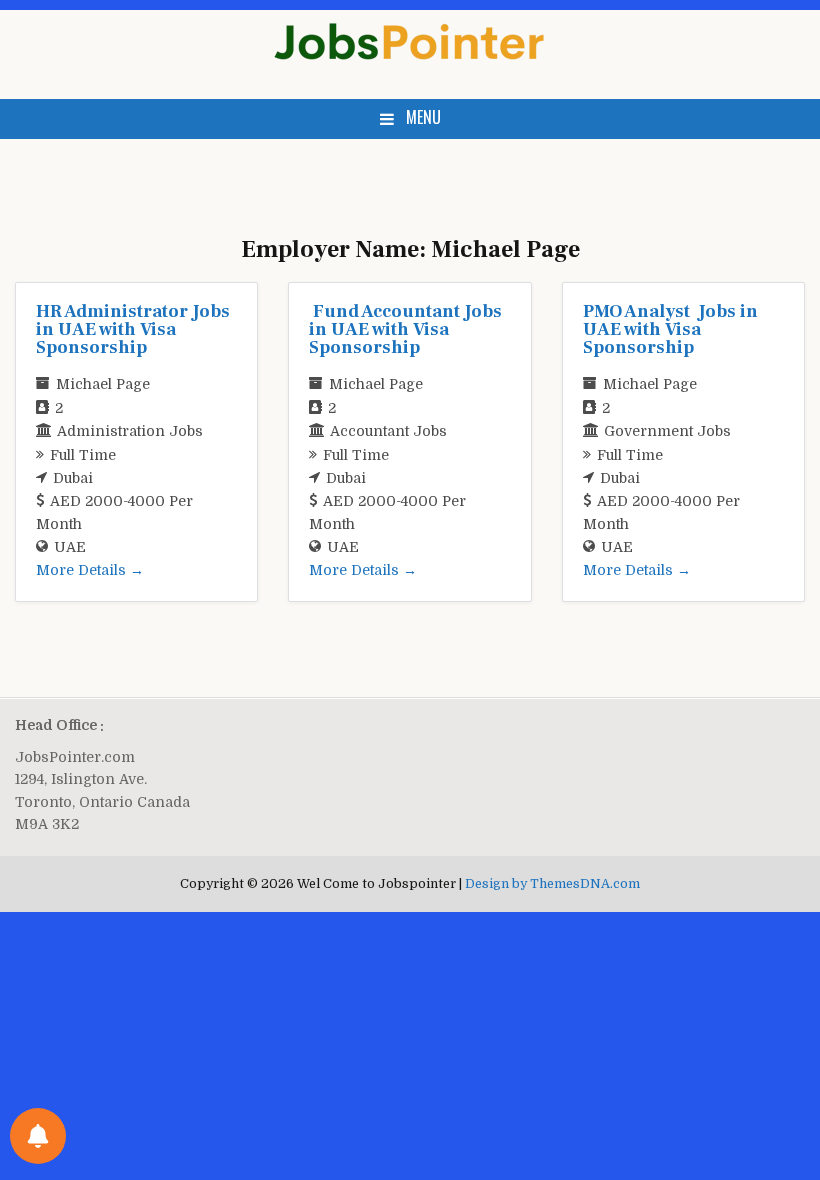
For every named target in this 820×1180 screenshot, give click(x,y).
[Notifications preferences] (38, 1136)
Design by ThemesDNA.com (552, 884)
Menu (423, 117)
